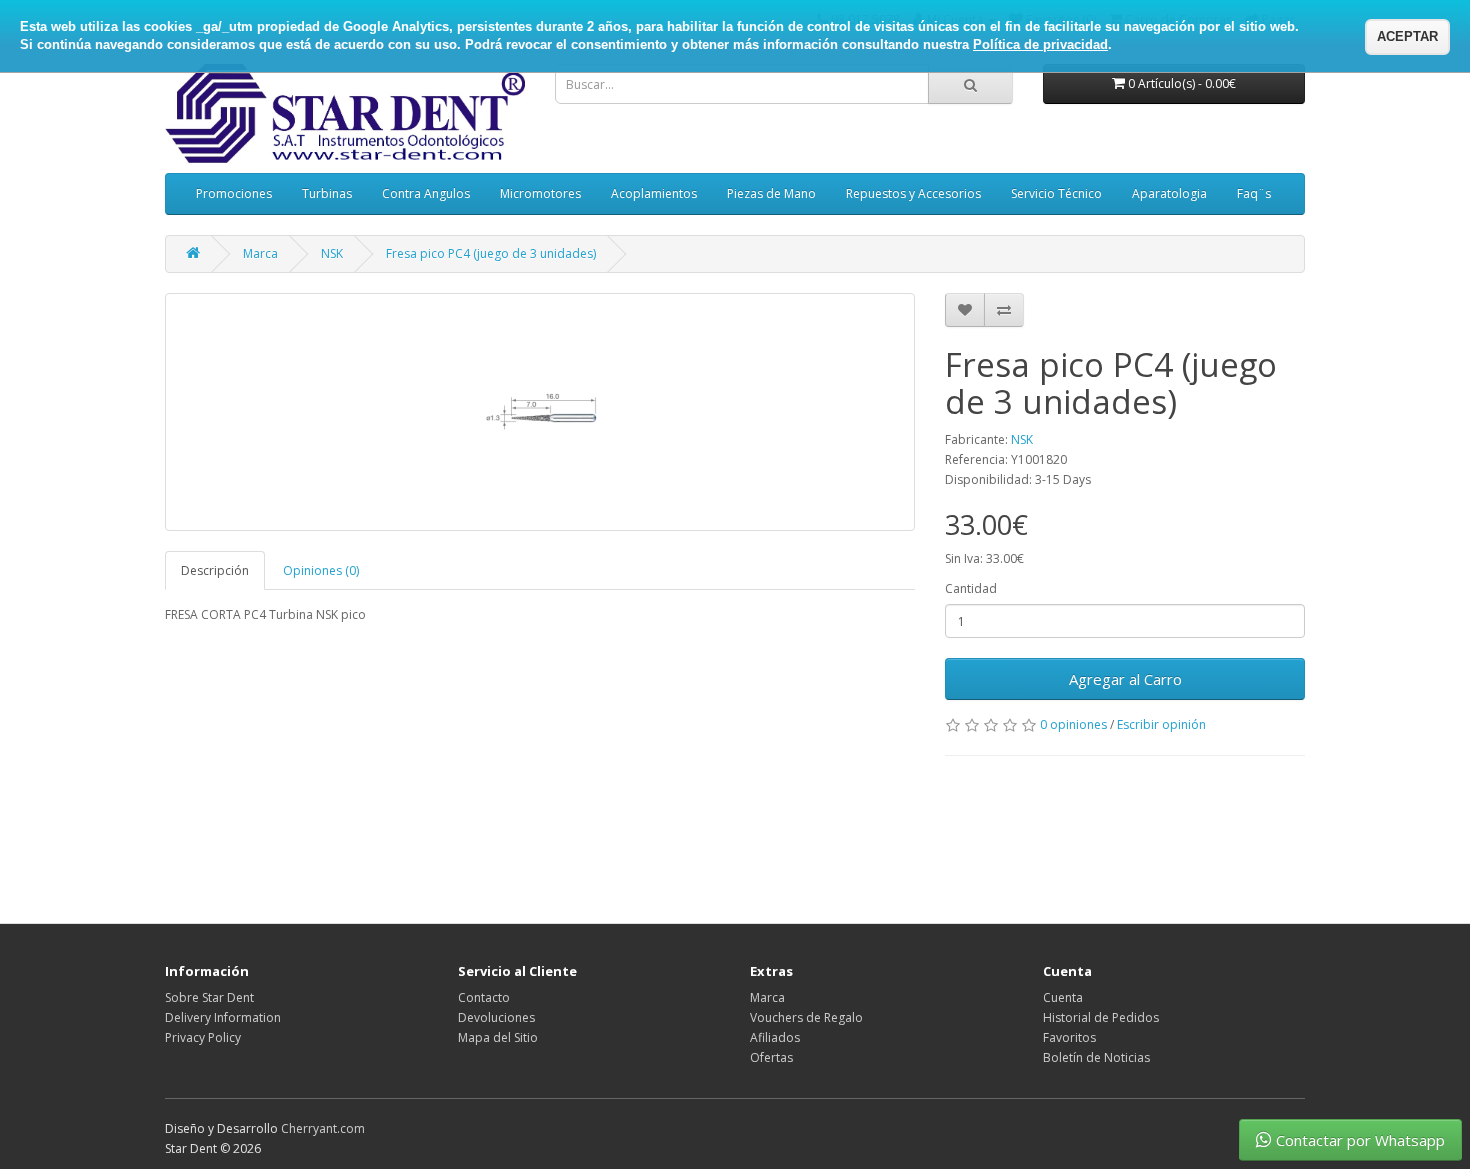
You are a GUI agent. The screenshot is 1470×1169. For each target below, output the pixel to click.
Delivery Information (223, 1017)
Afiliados (775, 1037)
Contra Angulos (426, 193)
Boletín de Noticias (1096, 1057)
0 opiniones (1073, 724)
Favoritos (1069, 1037)
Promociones (234, 193)
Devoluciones (496, 1017)
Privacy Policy (203, 1037)
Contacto (484, 997)
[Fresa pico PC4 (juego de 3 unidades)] (540, 412)
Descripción (215, 570)
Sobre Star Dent (209, 997)
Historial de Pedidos (1101, 1017)
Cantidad (971, 588)
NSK (332, 253)
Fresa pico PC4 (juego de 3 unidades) (491, 253)
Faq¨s (1254, 193)
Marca (260, 253)
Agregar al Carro (1125, 679)
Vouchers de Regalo (806, 1017)
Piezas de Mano (771, 193)
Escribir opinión (1161, 724)
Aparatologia (1169, 193)
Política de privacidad (1040, 44)
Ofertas (771, 1057)
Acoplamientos (654, 193)
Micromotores (540, 193)
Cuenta (1063, 997)
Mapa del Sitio (498, 1037)
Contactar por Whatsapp (1360, 1140)
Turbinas (327, 193)
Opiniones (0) (321, 570)
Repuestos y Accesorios (913, 193)
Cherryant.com (323, 1128)
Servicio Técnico (1056, 193)
